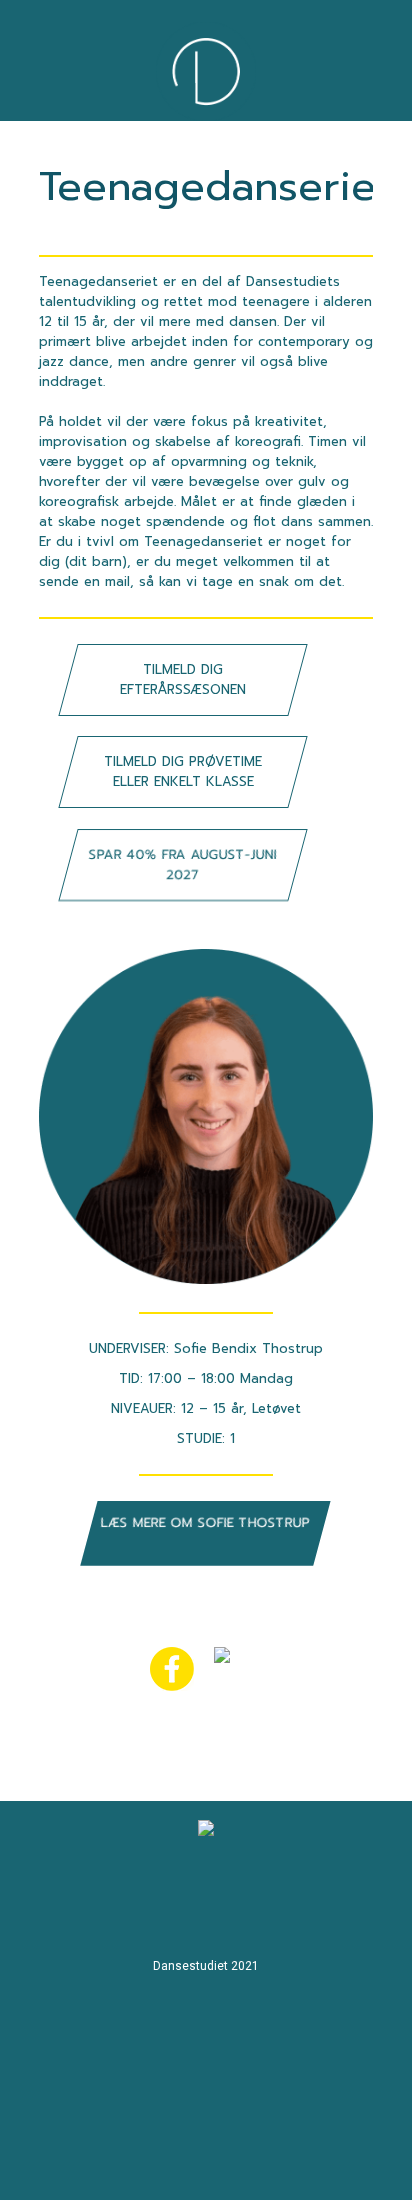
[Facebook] (174, 1900)
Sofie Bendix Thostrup (248, 1348)
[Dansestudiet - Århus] (206, 71)
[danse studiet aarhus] (290, 1900)
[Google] (232, 1900)
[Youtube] (116, 1900)
